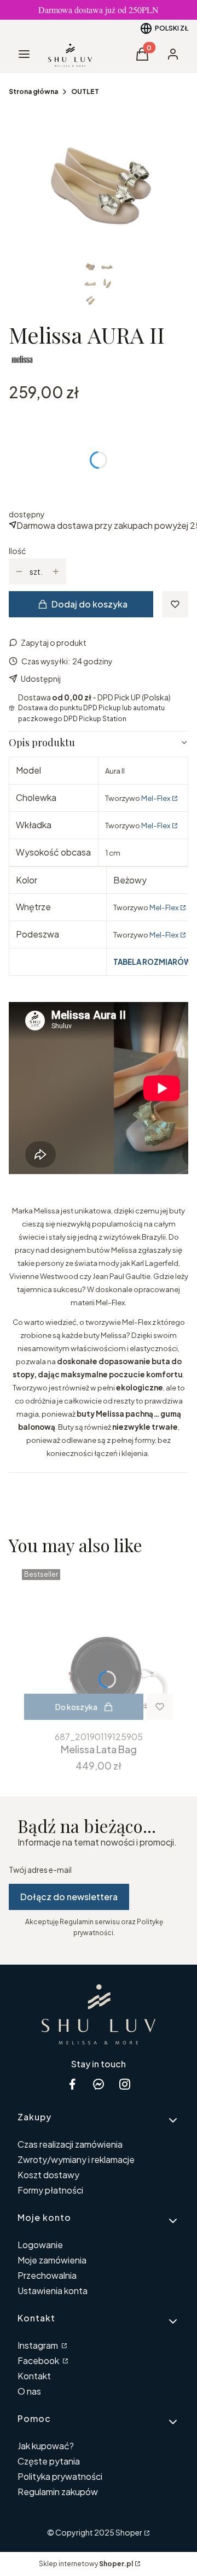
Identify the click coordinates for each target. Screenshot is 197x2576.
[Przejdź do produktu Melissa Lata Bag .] (99, 1646)
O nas (29, 2391)
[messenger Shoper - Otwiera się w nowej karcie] (99, 2084)
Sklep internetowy (86, 2564)
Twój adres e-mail (40, 1870)
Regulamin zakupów (58, 2492)
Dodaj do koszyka (89, 604)
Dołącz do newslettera (69, 1897)
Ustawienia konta (53, 2291)
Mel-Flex (156, 798)
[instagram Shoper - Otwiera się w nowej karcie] (125, 2084)
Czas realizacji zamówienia (70, 2144)
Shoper (129, 2532)
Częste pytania (49, 2461)
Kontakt (34, 2376)
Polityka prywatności (60, 2476)
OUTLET (85, 92)
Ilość (17, 551)
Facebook (39, 2360)
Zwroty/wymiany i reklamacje (76, 2159)
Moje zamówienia (52, 2260)
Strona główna (33, 92)
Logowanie (40, 2245)
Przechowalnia (47, 2275)
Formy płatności (50, 2190)
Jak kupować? (46, 2446)
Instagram (39, 2345)
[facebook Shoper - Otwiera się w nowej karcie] (72, 2084)
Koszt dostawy (48, 2175)
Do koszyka (76, 1707)
